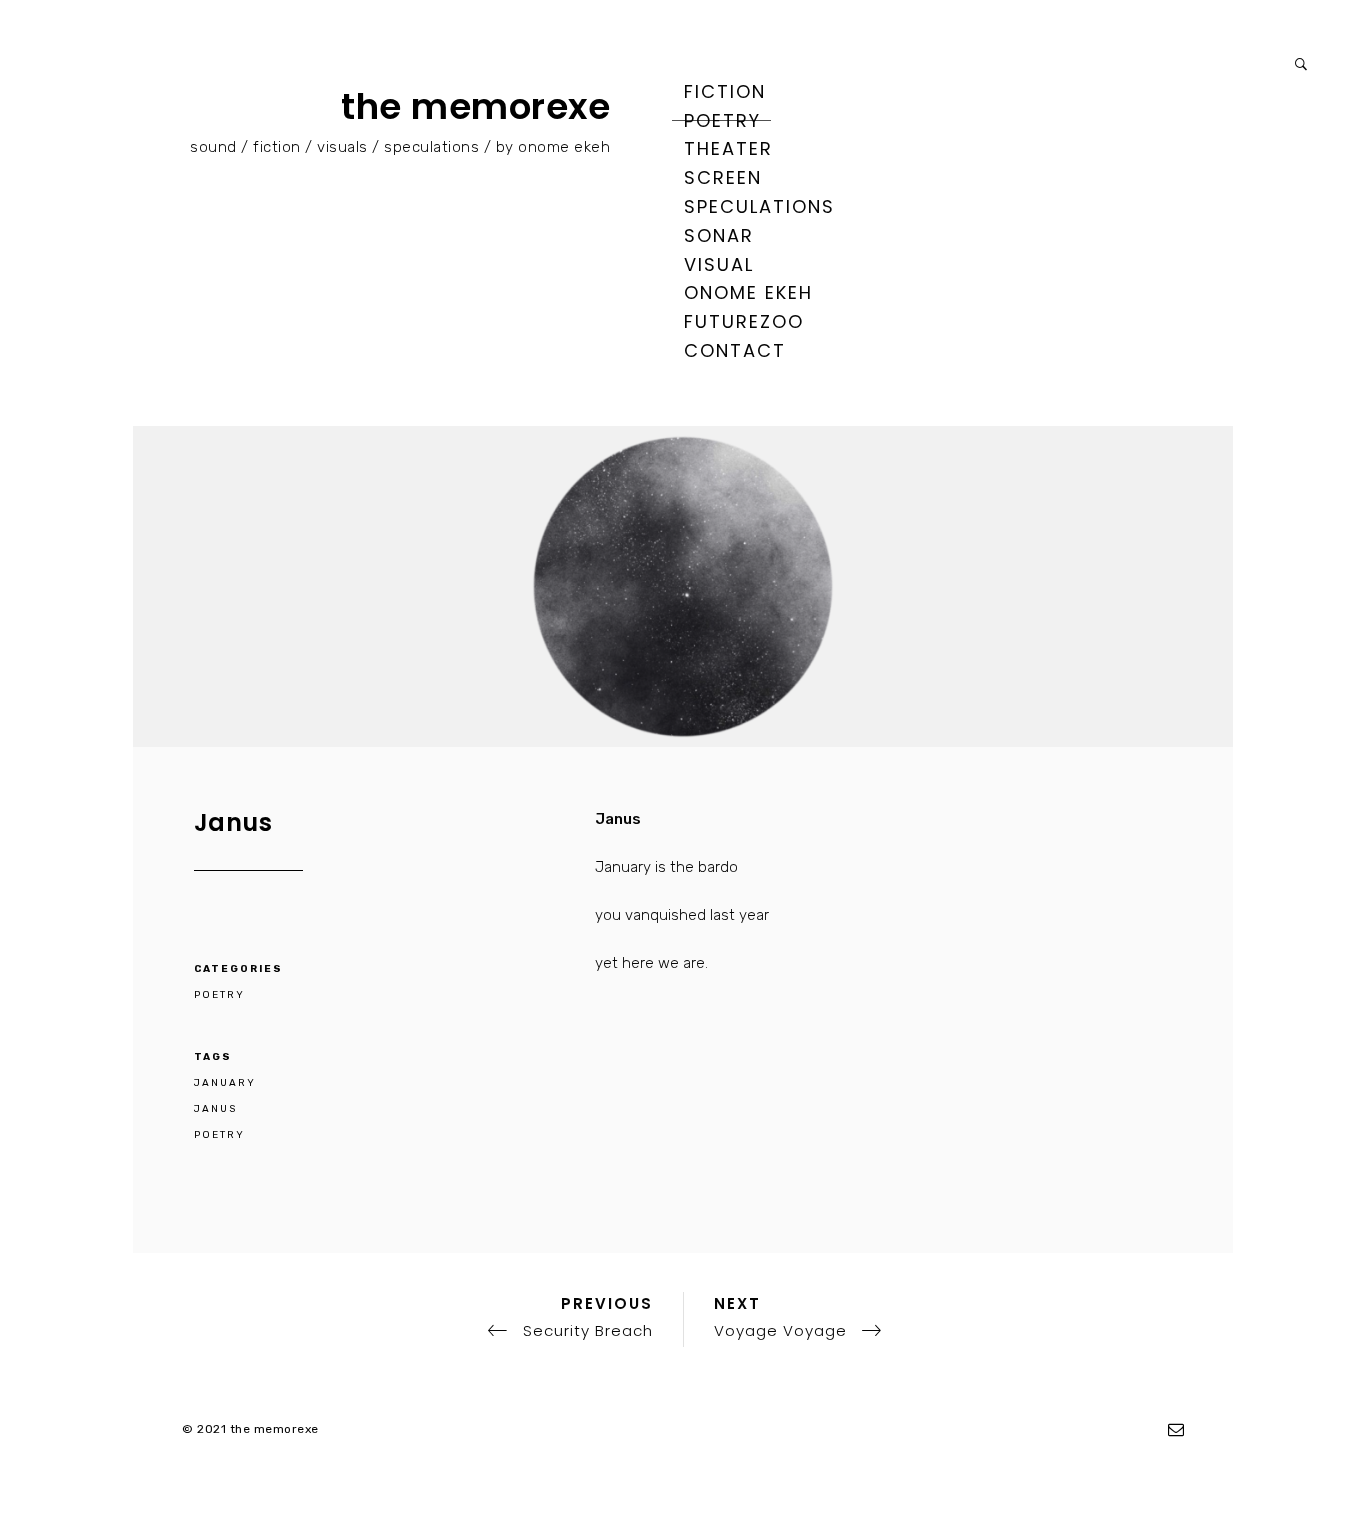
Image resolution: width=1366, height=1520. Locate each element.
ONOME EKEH (748, 292)
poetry (722, 120)
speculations (759, 206)
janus (215, 1109)
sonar (719, 235)
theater (728, 148)
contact (735, 350)
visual (719, 264)
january (225, 1083)
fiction (725, 91)
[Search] (1301, 64)
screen (723, 177)
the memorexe (475, 106)
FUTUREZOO (744, 321)
